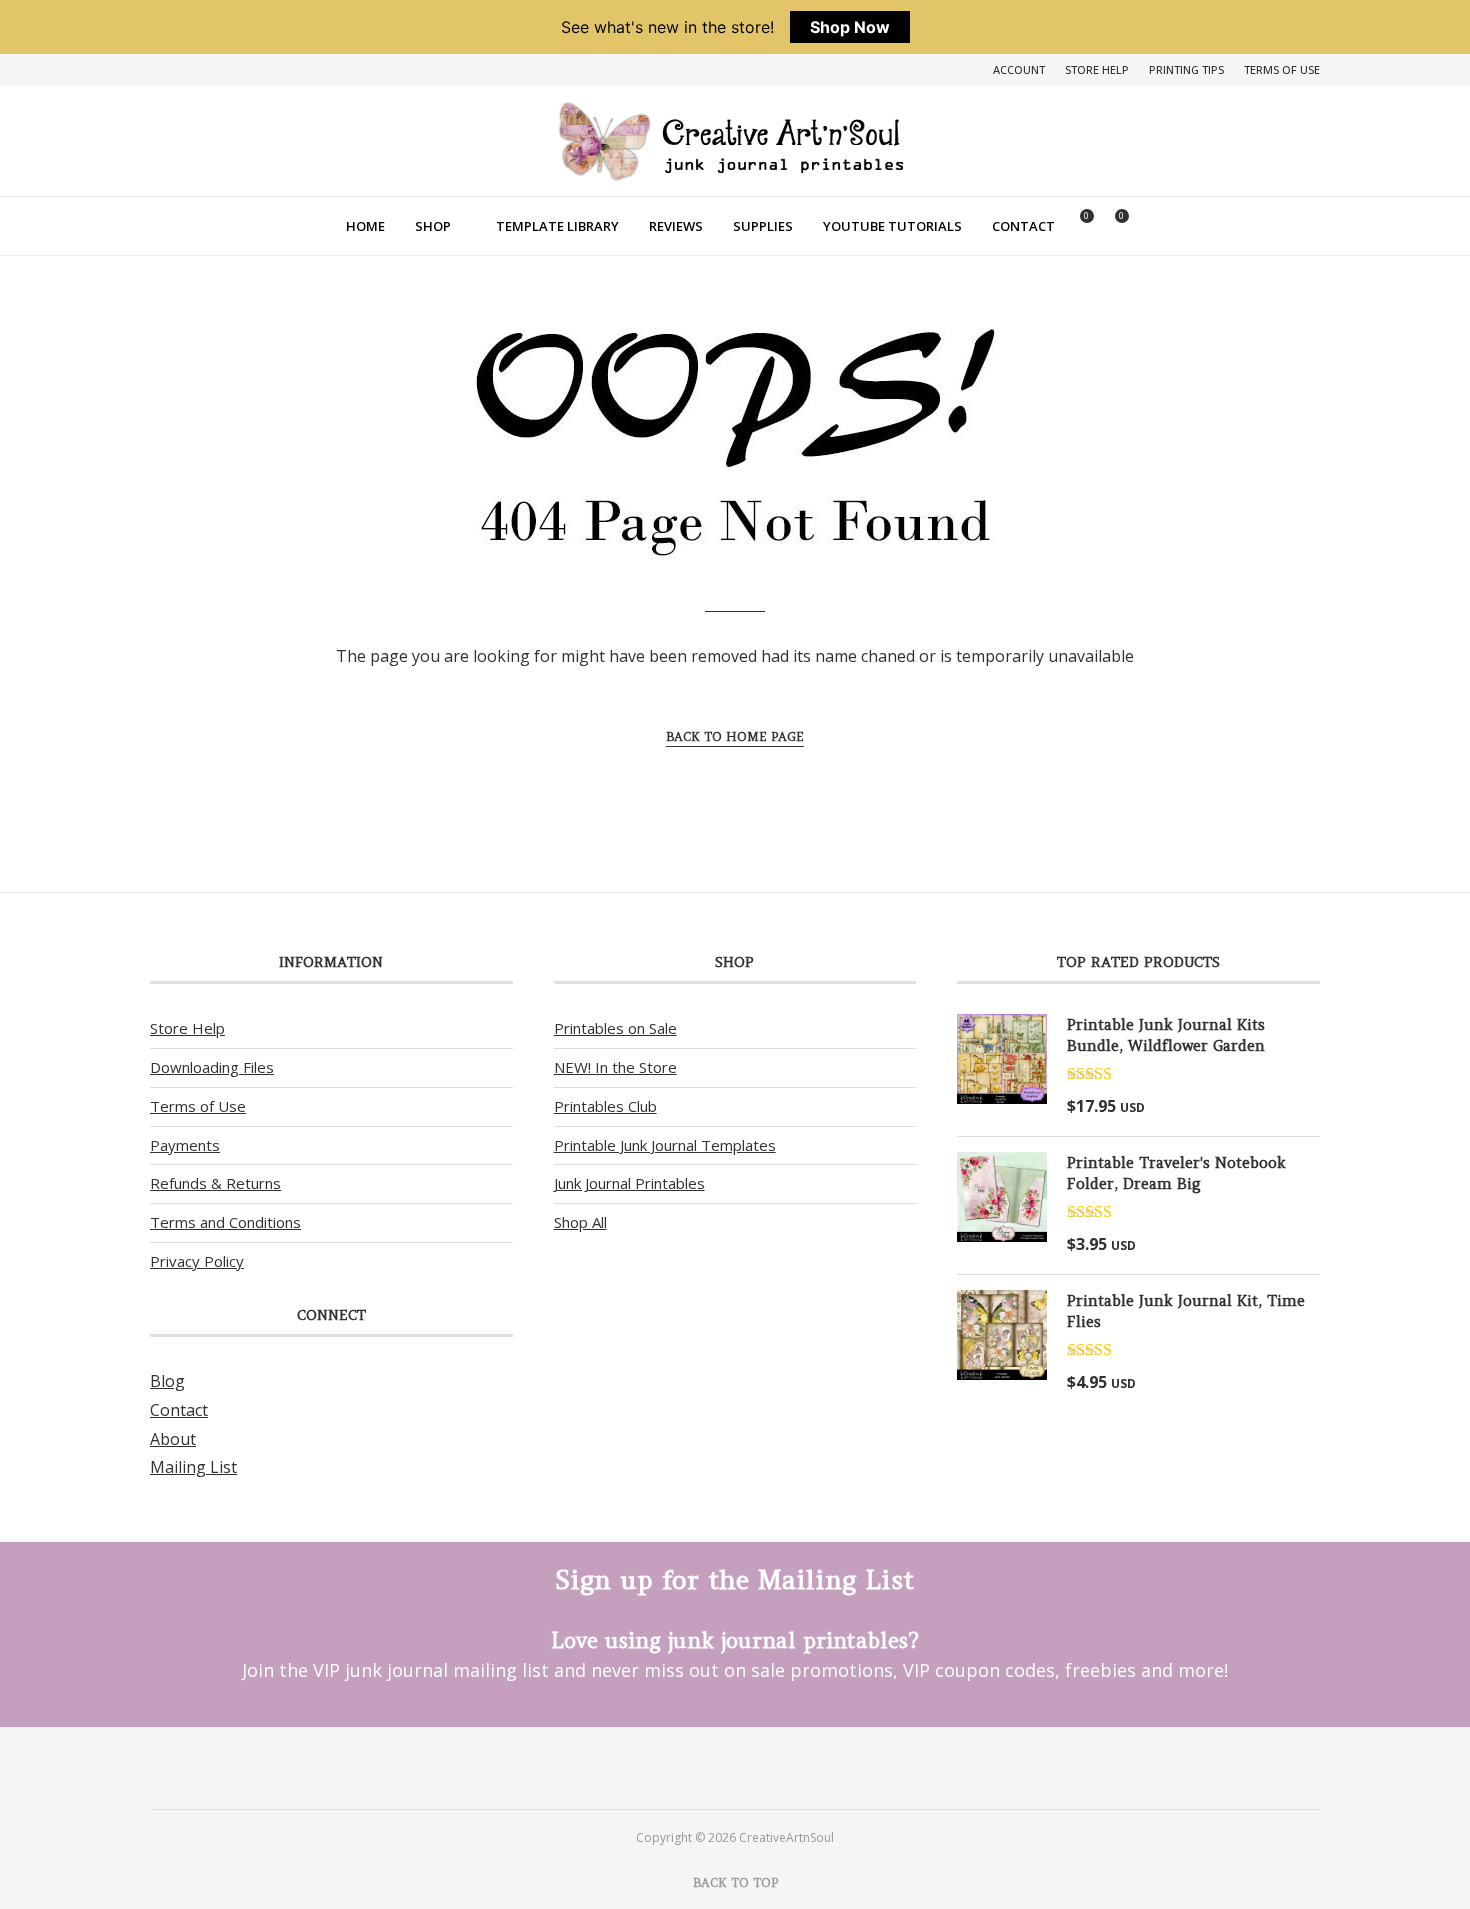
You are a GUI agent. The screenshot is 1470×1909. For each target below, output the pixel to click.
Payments (185, 1145)
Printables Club (605, 1106)
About (173, 1439)
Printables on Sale (615, 1028)
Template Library (557, 226)
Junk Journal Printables (629, 1183)
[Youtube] (761, 1767)
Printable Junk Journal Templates (665, 1145)
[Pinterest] (708, 1767)
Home (365, 226)
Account (1019, 69)
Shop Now (850, 27)
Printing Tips (1186, 69)
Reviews (676, 226)
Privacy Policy (197, 1261)
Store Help (1097, 69)
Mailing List (193, 1467)
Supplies (763, 226)
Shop (433, 226)
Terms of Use (1282, 69)
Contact (1023, 226)
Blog (167, 1381)
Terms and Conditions (225, 1222)
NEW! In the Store (615, 1067)
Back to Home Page (735, 736)
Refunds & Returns (215, 1183)
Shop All (580, 1222)
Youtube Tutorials (892, 226)
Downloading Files (212, 1067)
